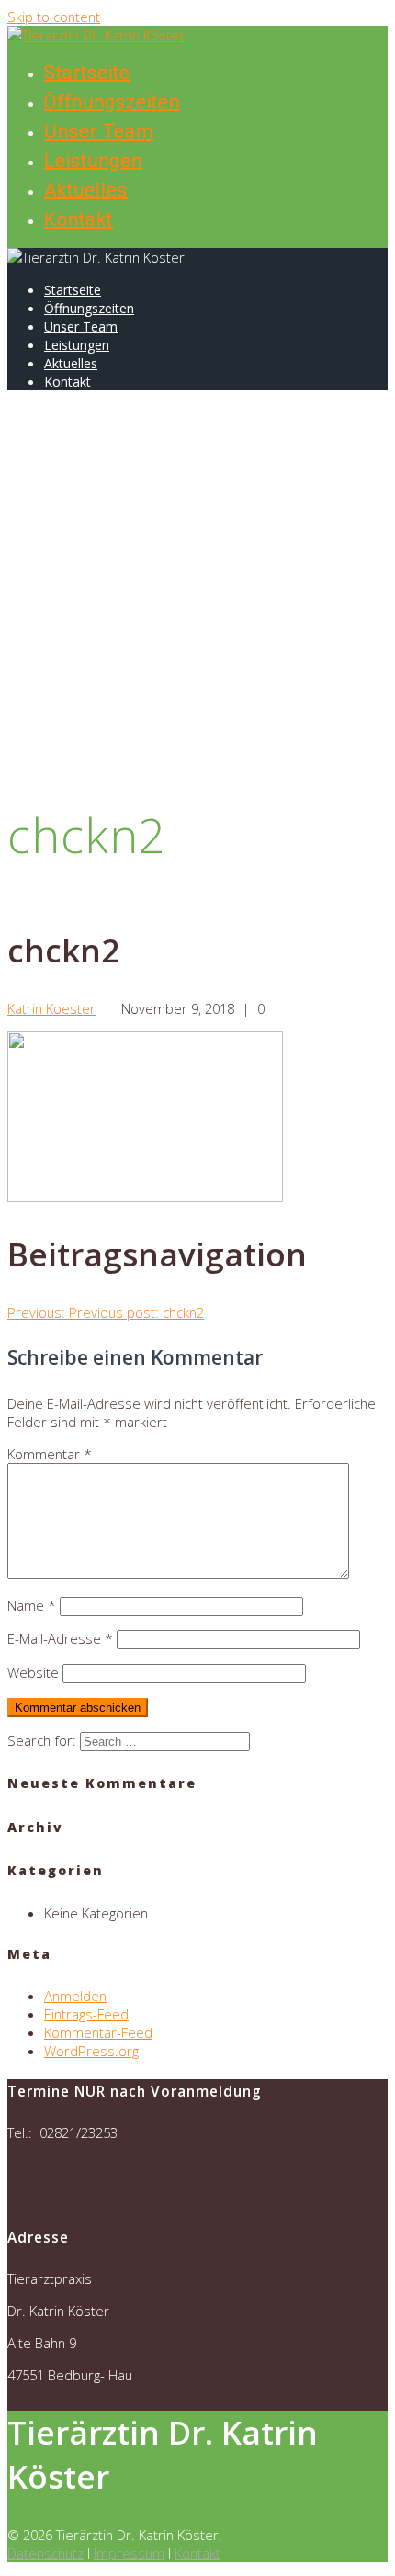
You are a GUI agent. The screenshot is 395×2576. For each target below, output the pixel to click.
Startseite (87, 73)
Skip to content (54, 17)
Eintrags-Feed (86, 2014)
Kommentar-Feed (98, 2032)
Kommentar (50, 1454)
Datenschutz (45, 2553)
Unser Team (99, 131)
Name (32, 1605)
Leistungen (93, 161)
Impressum (129, 2553)
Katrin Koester (51, 1008)
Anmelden (75, 1996)
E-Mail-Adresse (60, 1638)
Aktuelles (86, 190)
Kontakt (79, 219)
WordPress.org (91, 2051)
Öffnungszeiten (112, 102)
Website (33, 1672)
